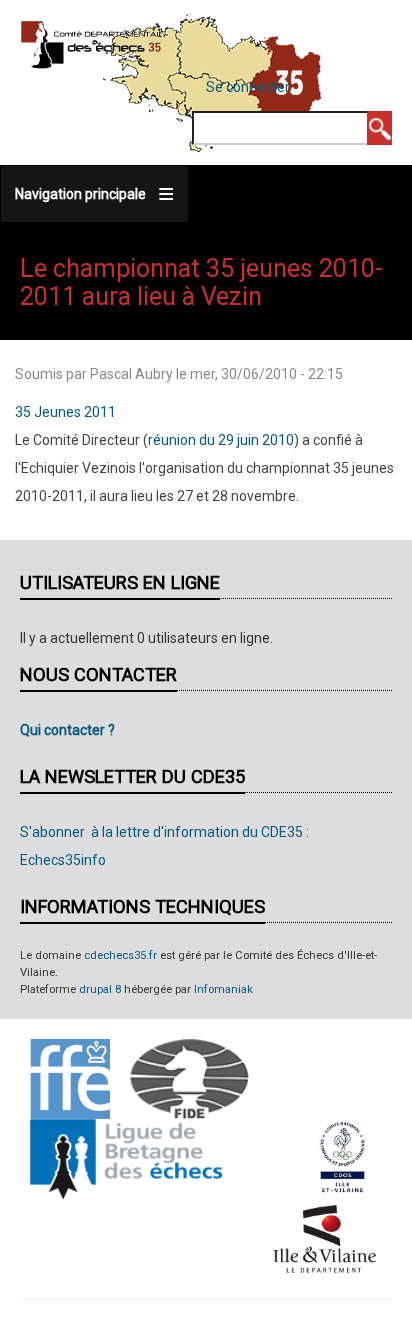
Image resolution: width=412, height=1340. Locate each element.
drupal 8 (100, 989)
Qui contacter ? (67, 730)
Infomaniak (223, 989)
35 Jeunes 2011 (65, 412)
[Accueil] (91, 44)
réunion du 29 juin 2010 (221, 440)
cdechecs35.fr (120, 955)
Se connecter (248, 87)
